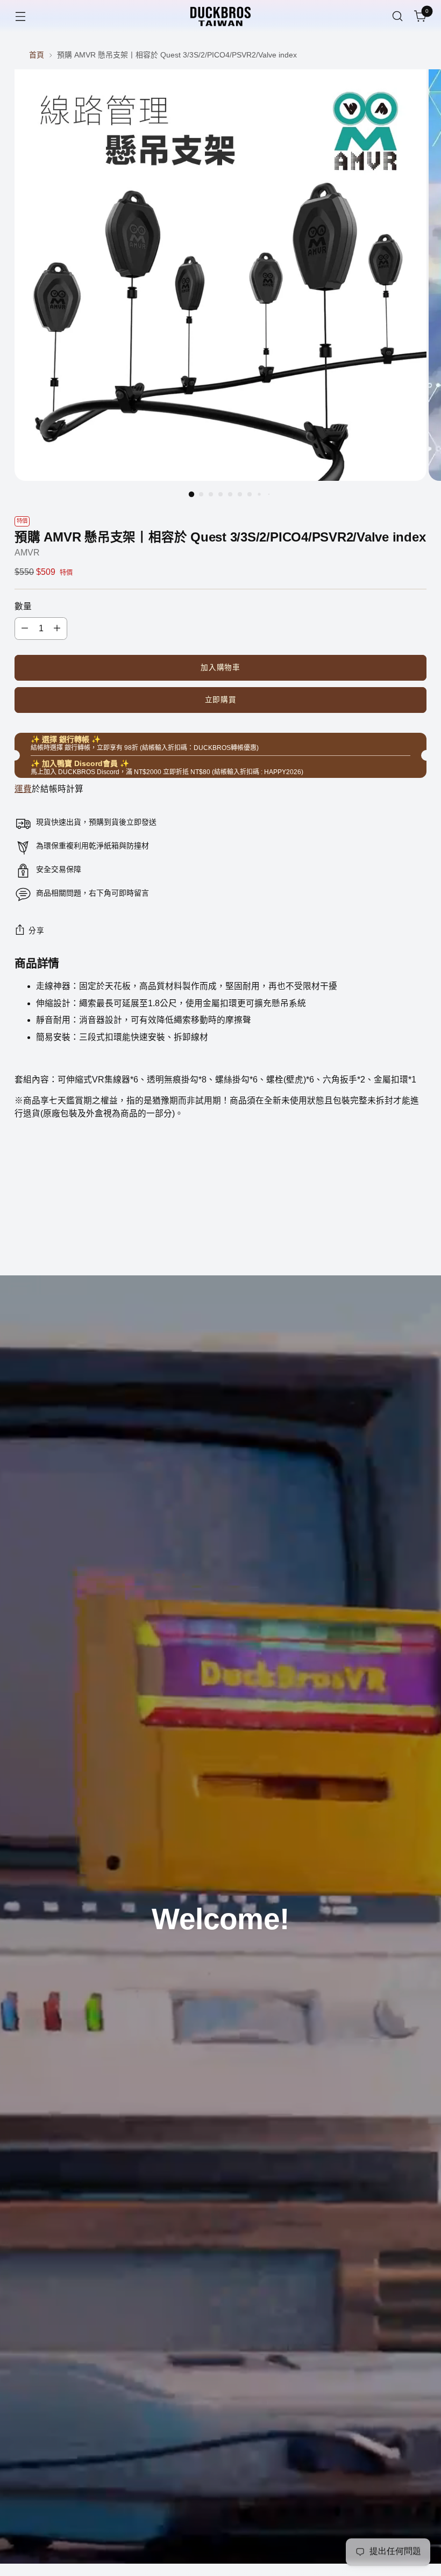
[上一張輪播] (393, 1239)
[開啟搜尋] (398, 16)
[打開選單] (20, 16)
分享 (36, 931)
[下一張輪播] (417, 1238)
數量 (23, 606)
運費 (23, 789)
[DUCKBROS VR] (220, 16)
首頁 (37, 55)
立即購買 (221, 700)
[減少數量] (25, 629)
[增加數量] (57, 629)
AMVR (27, 553)
